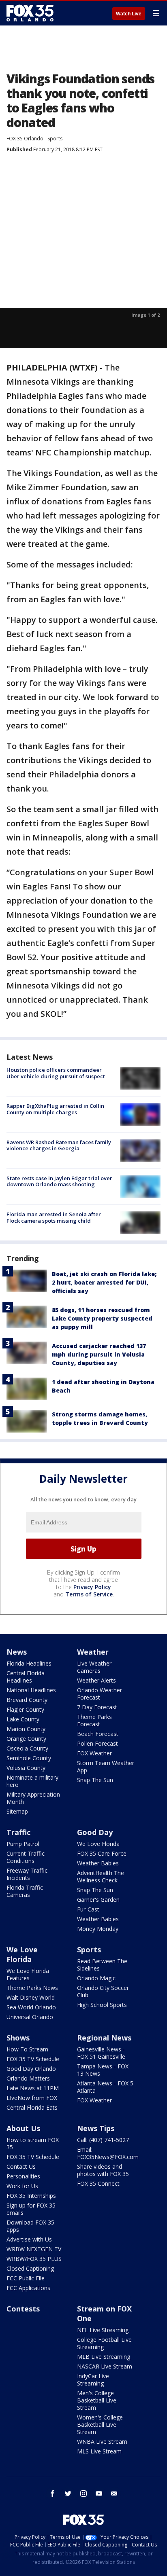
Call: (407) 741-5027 (103, 2140)
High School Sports (102, 2005)
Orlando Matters (28, 2078)
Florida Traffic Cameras (25, 1891)
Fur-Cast (88, 1909)
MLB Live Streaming (104, 2357)
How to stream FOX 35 (33, 2143)
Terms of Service (89, 1594)
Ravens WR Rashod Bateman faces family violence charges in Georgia (59, 1145)
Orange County (26, 1739)
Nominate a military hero (32, 1781)
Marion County (26, 1729)
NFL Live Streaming (103, 2330)
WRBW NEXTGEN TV (34, 2249)
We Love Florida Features (28, 1974)
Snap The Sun (95, 1780)
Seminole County (29, 1758)
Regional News (104, 2038)
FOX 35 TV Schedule (33, 2059)
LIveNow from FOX (32, 2098)
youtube (99, 2493)
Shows (18, 2038)
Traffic (18, 1832)
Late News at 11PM (33, 2088)
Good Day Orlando (31, 2069)
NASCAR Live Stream (105, 2366)
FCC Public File (26, 2278)
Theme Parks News (32, 1988)
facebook (53, 2493)
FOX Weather (94, 1753)
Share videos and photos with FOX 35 (103, 2170)
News (17, 1652)
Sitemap (17, 1811)
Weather (93, 1652)
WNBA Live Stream (102, 2442)
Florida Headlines (29, 1663)
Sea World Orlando (31, 2007)
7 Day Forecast (97, 1707)
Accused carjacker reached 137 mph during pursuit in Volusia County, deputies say (99, 1354)
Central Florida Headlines (26, 1677)
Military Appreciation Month (33, 1798)
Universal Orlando (30, 2017)
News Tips (96, 2128)
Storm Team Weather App (106, 1766)
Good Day (95, 1832)
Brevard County (27, 1700)
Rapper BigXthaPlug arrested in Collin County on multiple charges (55, 1109)
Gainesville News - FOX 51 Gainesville (101, 2053)
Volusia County (26, 1768)
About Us (23, 2128)
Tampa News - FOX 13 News (103, 2070)
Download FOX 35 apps (30, 2226)
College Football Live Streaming (104, 2343)
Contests (23, 2309)
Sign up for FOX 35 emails (31, 2209)
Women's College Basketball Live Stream (100, 2425)
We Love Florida (98, 1844)
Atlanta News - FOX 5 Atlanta (105, 2087)
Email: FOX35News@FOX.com (108, 2153)
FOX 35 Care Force (102, 1853)
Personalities (23, 2176)
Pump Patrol (23, 1844)
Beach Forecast (98, 1734)
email (114, 2493)
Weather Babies (98, 1863)
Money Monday (98, 1929)
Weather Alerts (96, 1680)
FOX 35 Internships (31, 2196)
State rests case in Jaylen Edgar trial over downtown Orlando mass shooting (59, 1181)
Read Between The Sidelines (102, 1965)
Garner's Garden (98, 1900)
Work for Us (22, 2186)
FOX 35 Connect (98, 2183)
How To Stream (27, 2049)
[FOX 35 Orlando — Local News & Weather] (30, 13)
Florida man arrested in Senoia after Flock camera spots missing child (54, 1217)
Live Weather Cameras (94, 1667)
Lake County (23, 1719)
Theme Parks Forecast (94, 1720)
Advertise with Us (29, 2239)
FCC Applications (28, 2288)
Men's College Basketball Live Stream (97, 2400)
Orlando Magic (96, 1978)
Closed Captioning (30, 2268)
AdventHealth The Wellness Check (101, 1876)
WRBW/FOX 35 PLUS (34, 2259)
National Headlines (31, 1690)
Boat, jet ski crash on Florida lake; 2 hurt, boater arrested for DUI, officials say (104, 1282)
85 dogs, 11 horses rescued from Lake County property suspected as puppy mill (102, 1318)
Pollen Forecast (97, 1743)
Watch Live (129, 14)
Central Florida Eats (32, 2107)
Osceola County (27, 1748)
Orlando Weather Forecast (100, 1694)
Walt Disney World (31, 1997)
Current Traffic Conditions (26, 1857)
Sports (55, 139)
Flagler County (25, 1709)
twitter (68, 2493)
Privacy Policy (92, 1587)
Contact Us (21, 2166)
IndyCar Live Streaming (93, 2380)
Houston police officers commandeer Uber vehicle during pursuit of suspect (56, 1073)
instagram (83, 2493)
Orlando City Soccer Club (103, 1991)
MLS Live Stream (99, 2451)
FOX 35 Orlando (25, 139)
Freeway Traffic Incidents (27, 1874)
